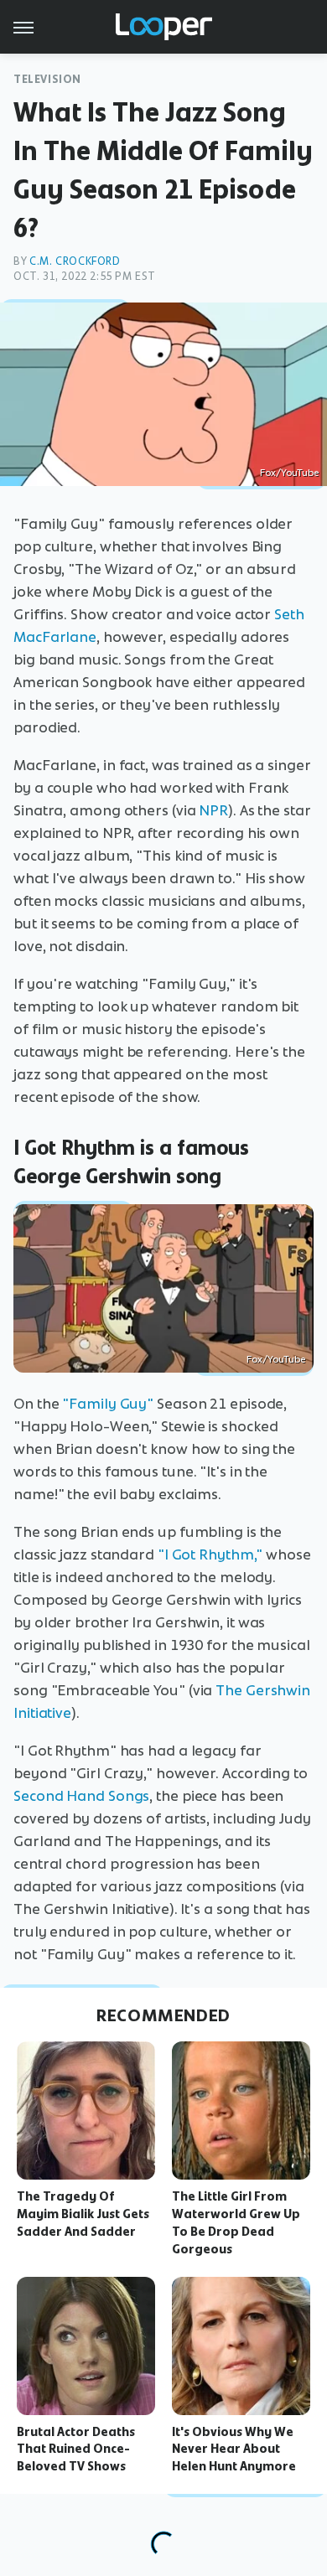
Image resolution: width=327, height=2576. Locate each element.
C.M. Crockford (75, 261)
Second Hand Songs (81, 1796)
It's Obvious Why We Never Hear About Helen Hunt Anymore (234, 2449)
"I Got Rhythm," (210, 1554)
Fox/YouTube (289, 473)
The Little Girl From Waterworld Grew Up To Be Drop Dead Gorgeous (236, 2222)
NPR (213, 810)
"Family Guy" (108, 1404)
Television (47, 79)
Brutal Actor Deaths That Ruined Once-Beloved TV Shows (76, 2449)
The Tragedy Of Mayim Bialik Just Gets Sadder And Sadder (83, 2214)
